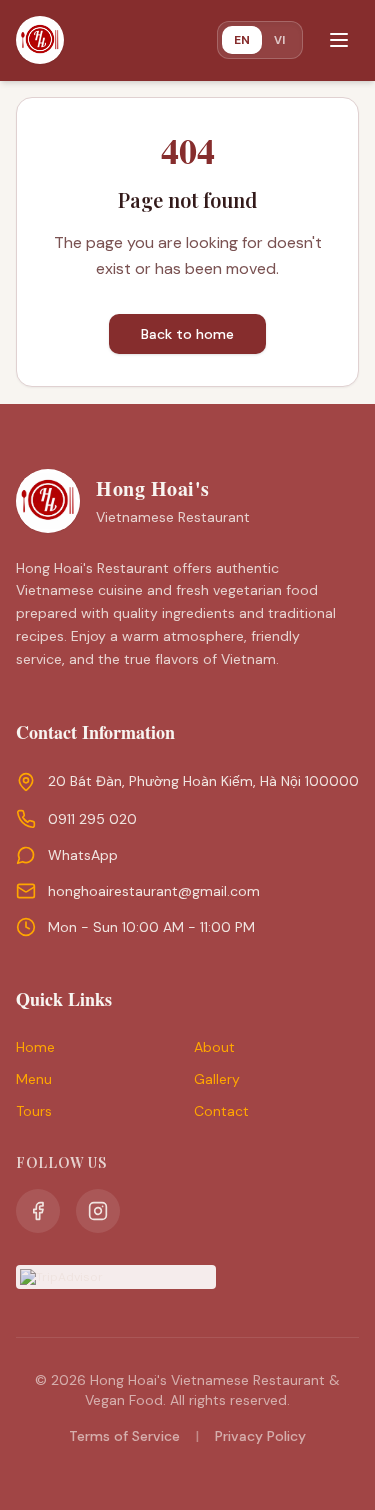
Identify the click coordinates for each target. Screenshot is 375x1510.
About (214, 1047)
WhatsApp (83, 855)
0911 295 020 (92, 819)
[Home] (40, 40)
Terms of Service (124, 1436)
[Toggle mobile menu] (339, 40)
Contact (221, 1111)
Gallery (217, 1079)
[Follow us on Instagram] (98, 1211)
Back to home (187, 334)
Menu (34, 1079)
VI (279, 39)
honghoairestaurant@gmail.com (154, 891)
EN (242, 40)
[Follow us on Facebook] (38, 1211)
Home (35, 1047)
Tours (34, 1111)
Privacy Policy (260, 1436)
